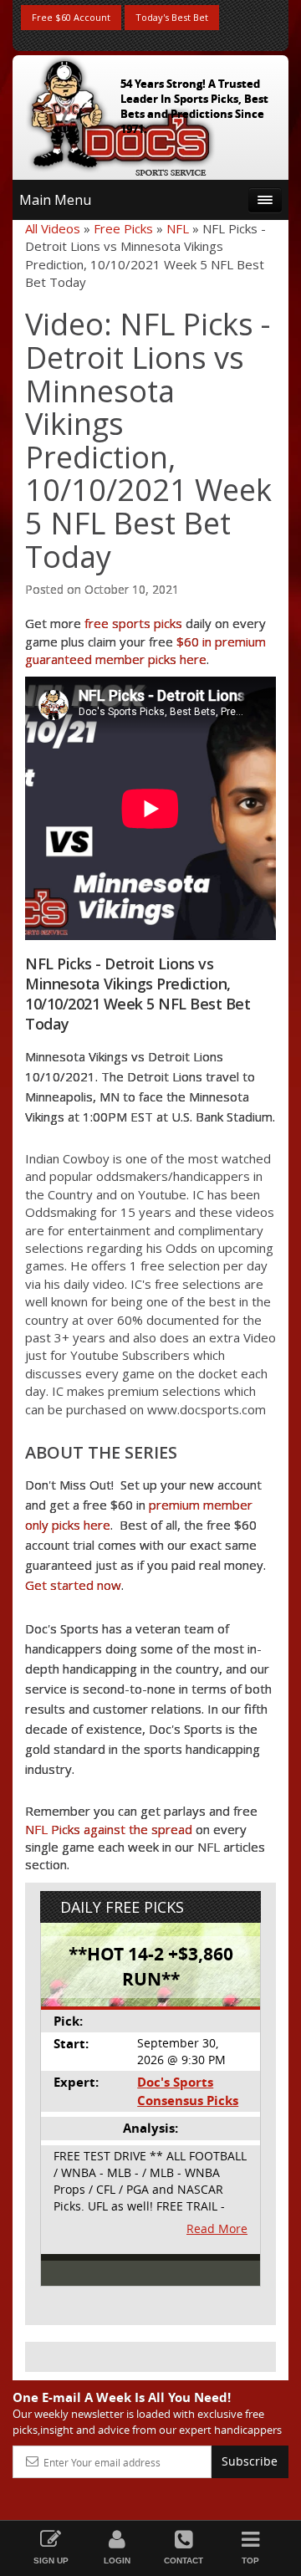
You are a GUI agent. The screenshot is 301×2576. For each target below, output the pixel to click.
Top (250, 2561)
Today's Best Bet (172, 17)
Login (117, 2561)
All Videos (53, 228)
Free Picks (123, 228)
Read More (217, 2228)
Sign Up (51, 2561)
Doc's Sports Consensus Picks (188, 2091)
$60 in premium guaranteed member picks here (145, 650)
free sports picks (133, 623)
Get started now (73, 1585)
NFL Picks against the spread (109, 1829)
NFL (178, 228)
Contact (184, 2561)
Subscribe (250, 2461)
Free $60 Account (71, 17)
